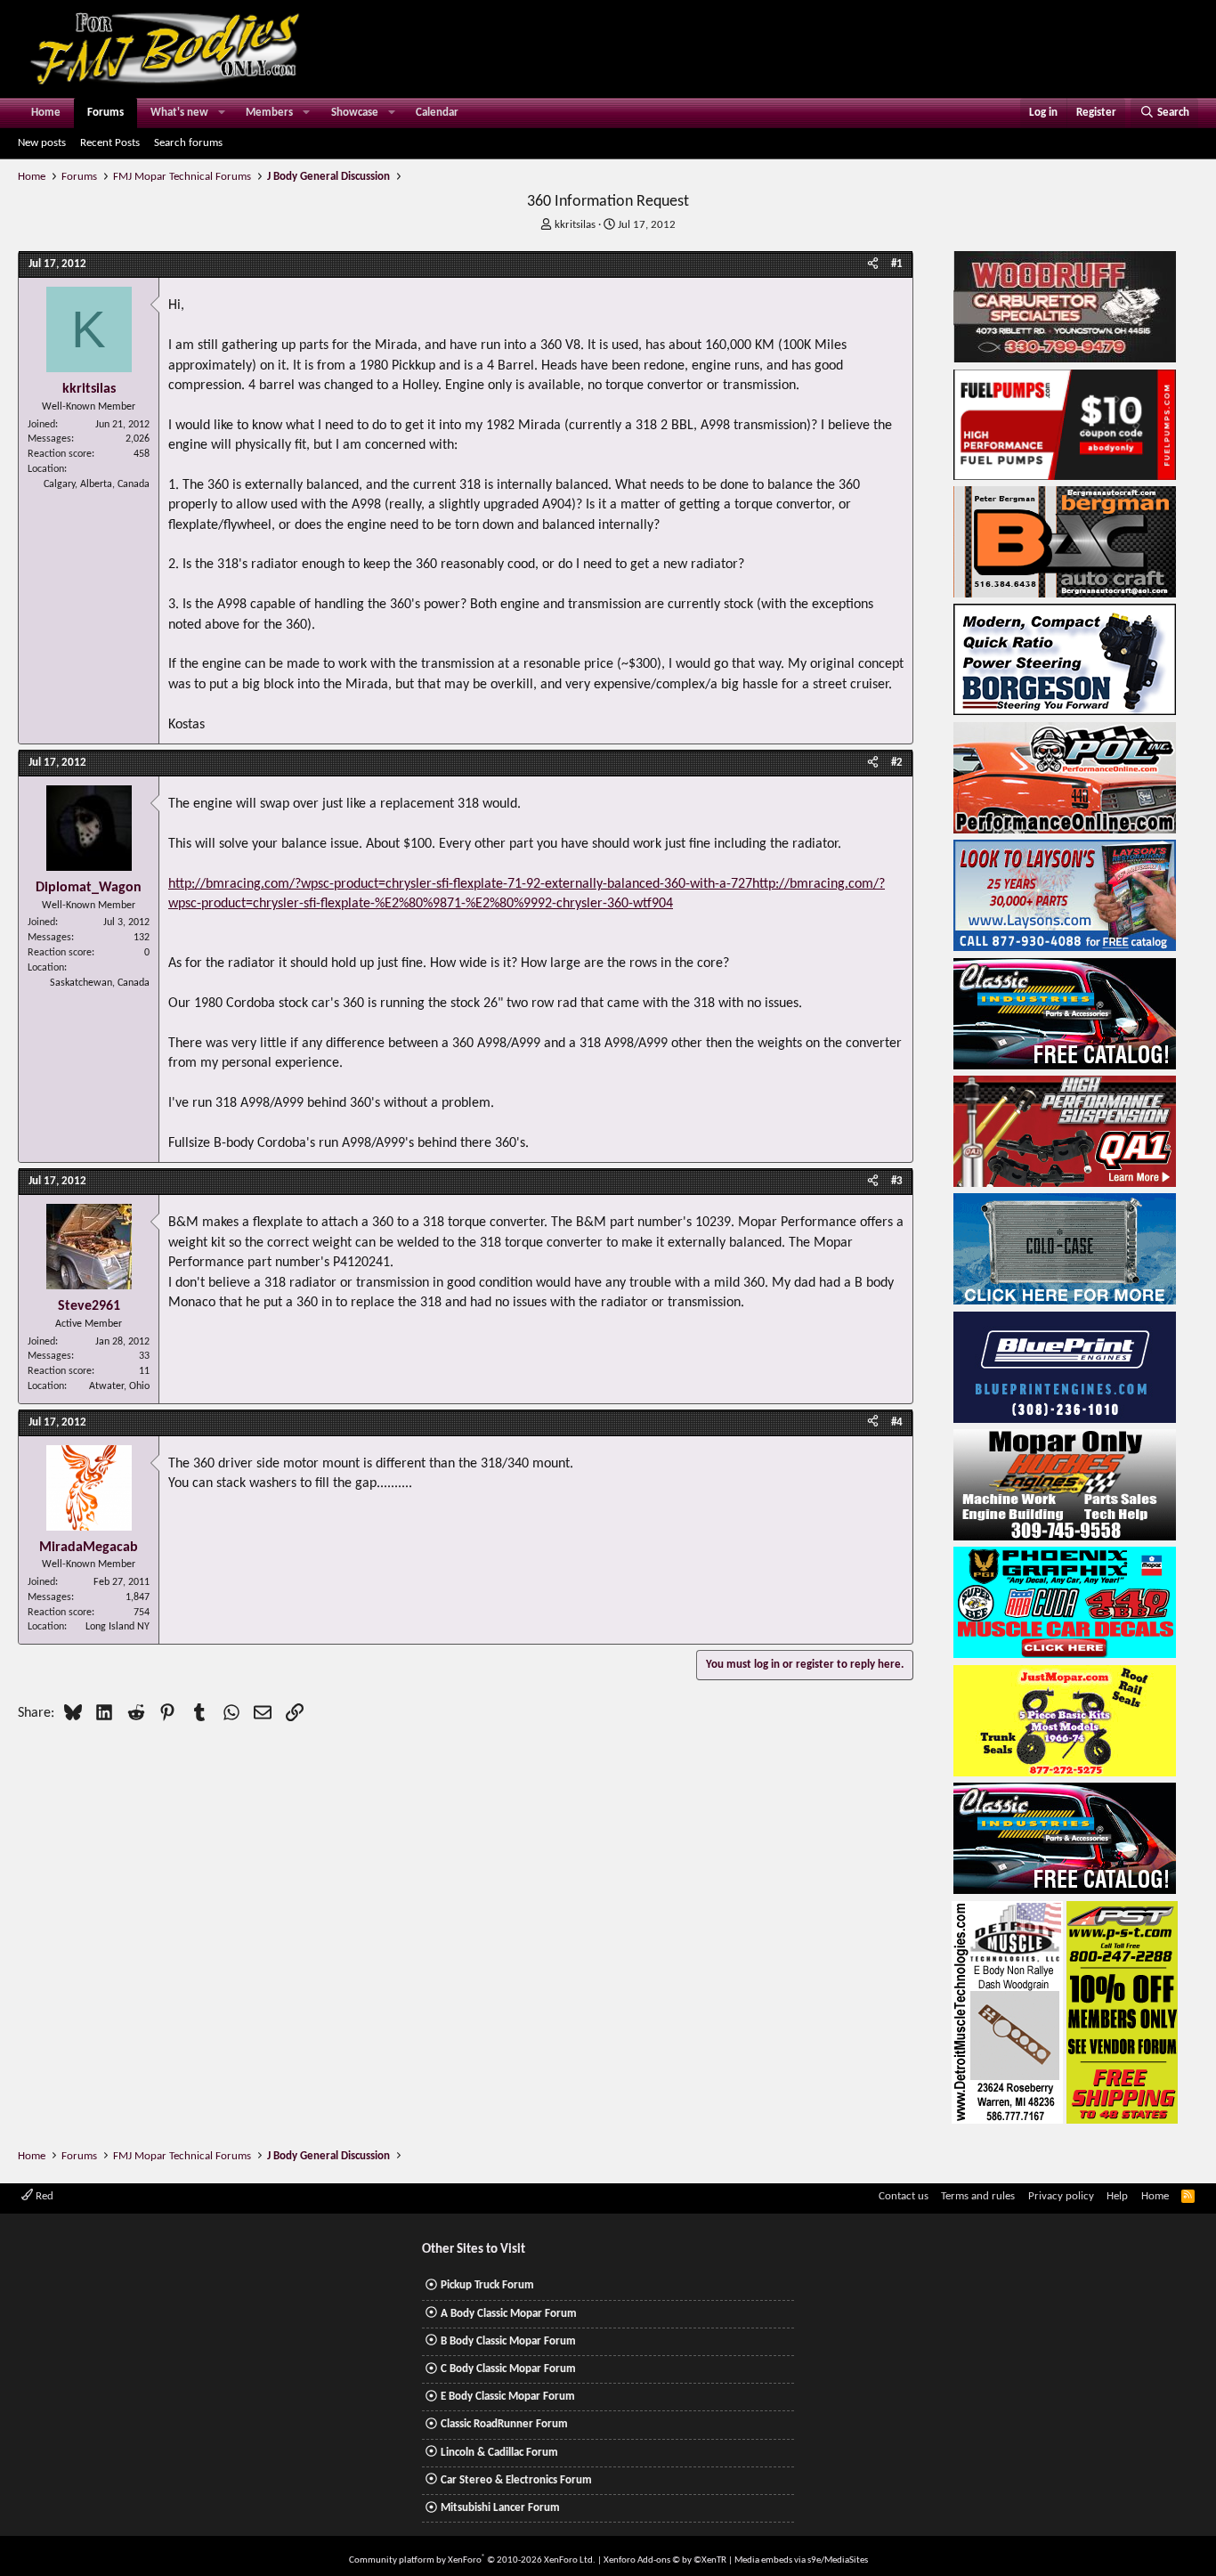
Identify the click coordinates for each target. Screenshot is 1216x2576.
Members (269, 113)
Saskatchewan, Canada (100, 983)
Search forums (188, 143)
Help (1117, 2196)
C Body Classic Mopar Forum (508, 2369)
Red (43, 2196)
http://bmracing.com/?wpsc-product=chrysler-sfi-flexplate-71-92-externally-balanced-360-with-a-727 (460, 884)
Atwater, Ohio (119, 1386)
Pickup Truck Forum (487, 2285)
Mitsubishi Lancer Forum (500, 2508)
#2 (897, 763)
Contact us (904, 2196)
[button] (222, 113)
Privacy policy (1061, 2196)
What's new (179, 113)
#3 (897, 1181)
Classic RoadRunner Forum (504, 2424)
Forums (105, 113)
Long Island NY (118, 1627)
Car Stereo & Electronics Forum (516, 2480)
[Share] (873, 264)
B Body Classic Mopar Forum (508, 2341)
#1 (897, 264)
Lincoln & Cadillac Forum (499, 2453)
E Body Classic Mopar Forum (508, 2397)
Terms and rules (978, 2196)
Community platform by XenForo (472, 2560)
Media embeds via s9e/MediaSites (801, 2560)
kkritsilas (575, 225)
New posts (42, 143)
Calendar (437, 113)
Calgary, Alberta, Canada (97, 484)
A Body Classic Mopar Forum (509, 2314)
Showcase (355, 113)
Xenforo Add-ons (665, 2560)
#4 (897, 1422)
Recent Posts (110, 143)
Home (46, 113)
